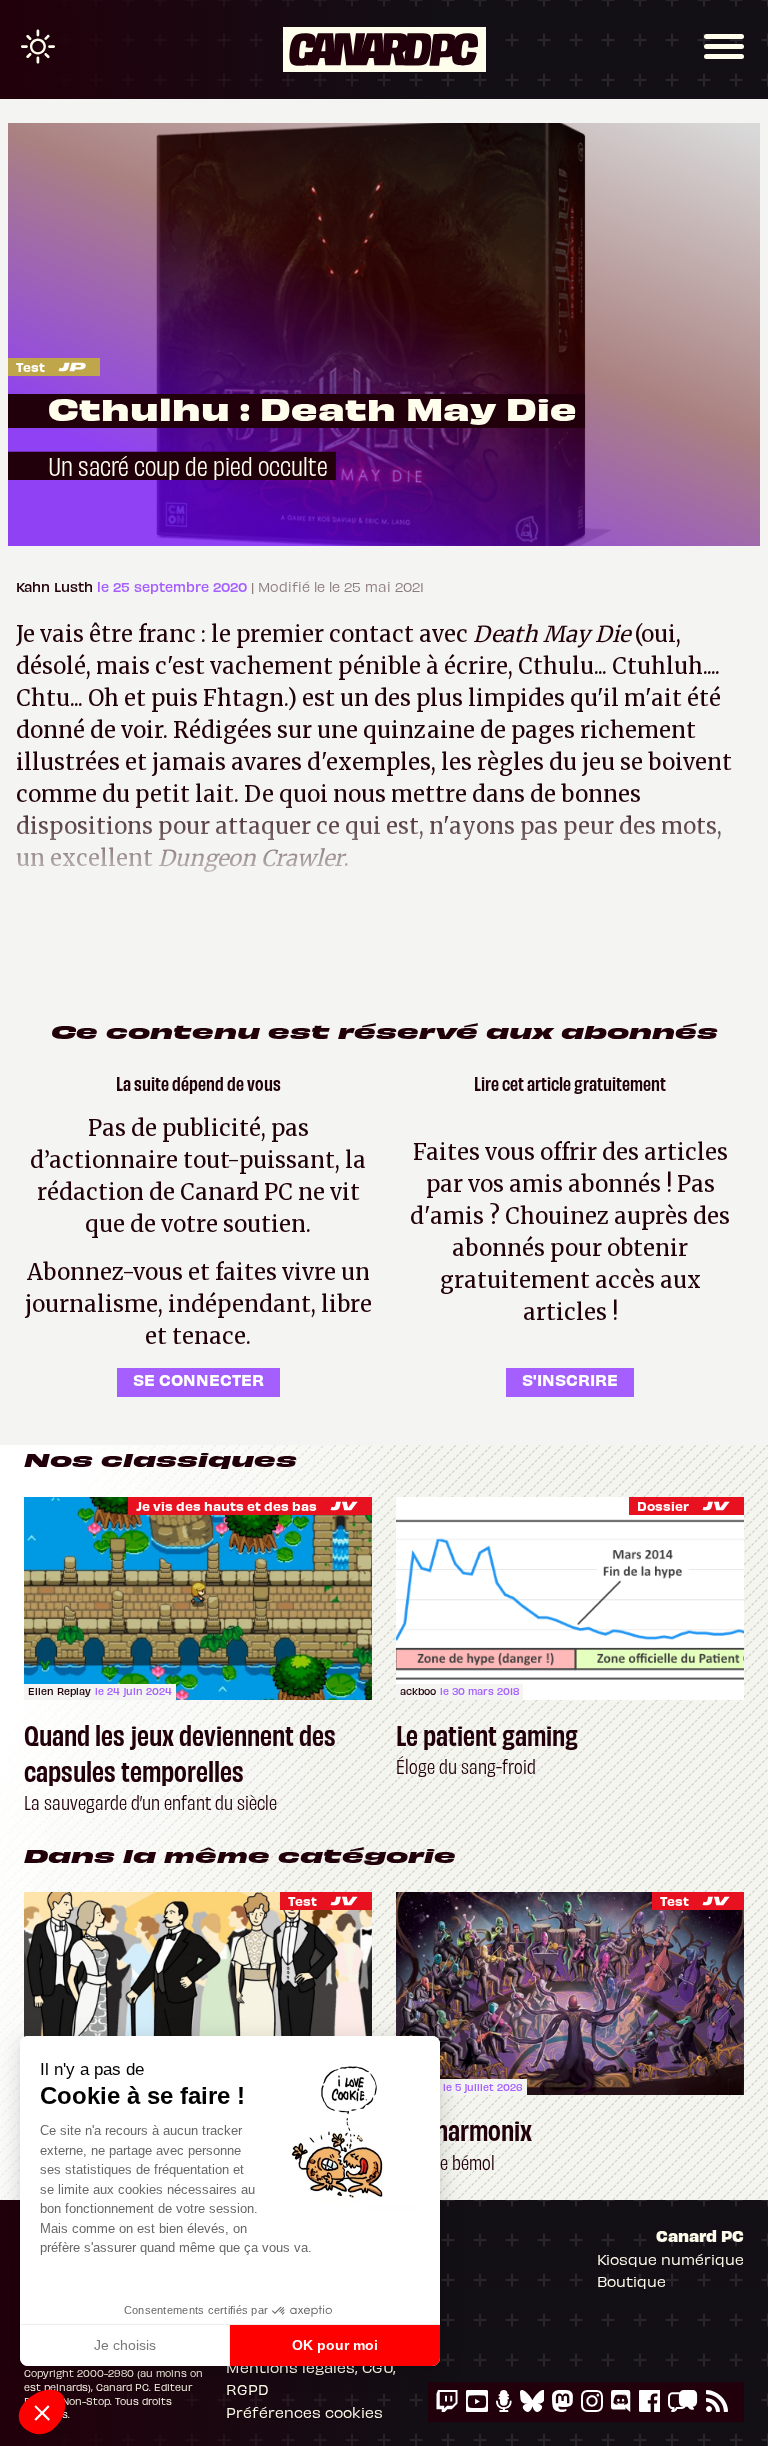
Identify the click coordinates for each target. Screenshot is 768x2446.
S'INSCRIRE (570, 1379)
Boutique (631, 2281)
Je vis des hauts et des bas (226, 1505)
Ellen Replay (59, 1691)
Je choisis (125, 2345)
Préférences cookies (304, 2412)
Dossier (663, 1505)
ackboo (418, 1691)
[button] (42, 2412)
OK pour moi (335, 2345)
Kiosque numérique (670, 2259)
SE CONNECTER (198, 1379)
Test (30, 366)
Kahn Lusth (56, 586)
